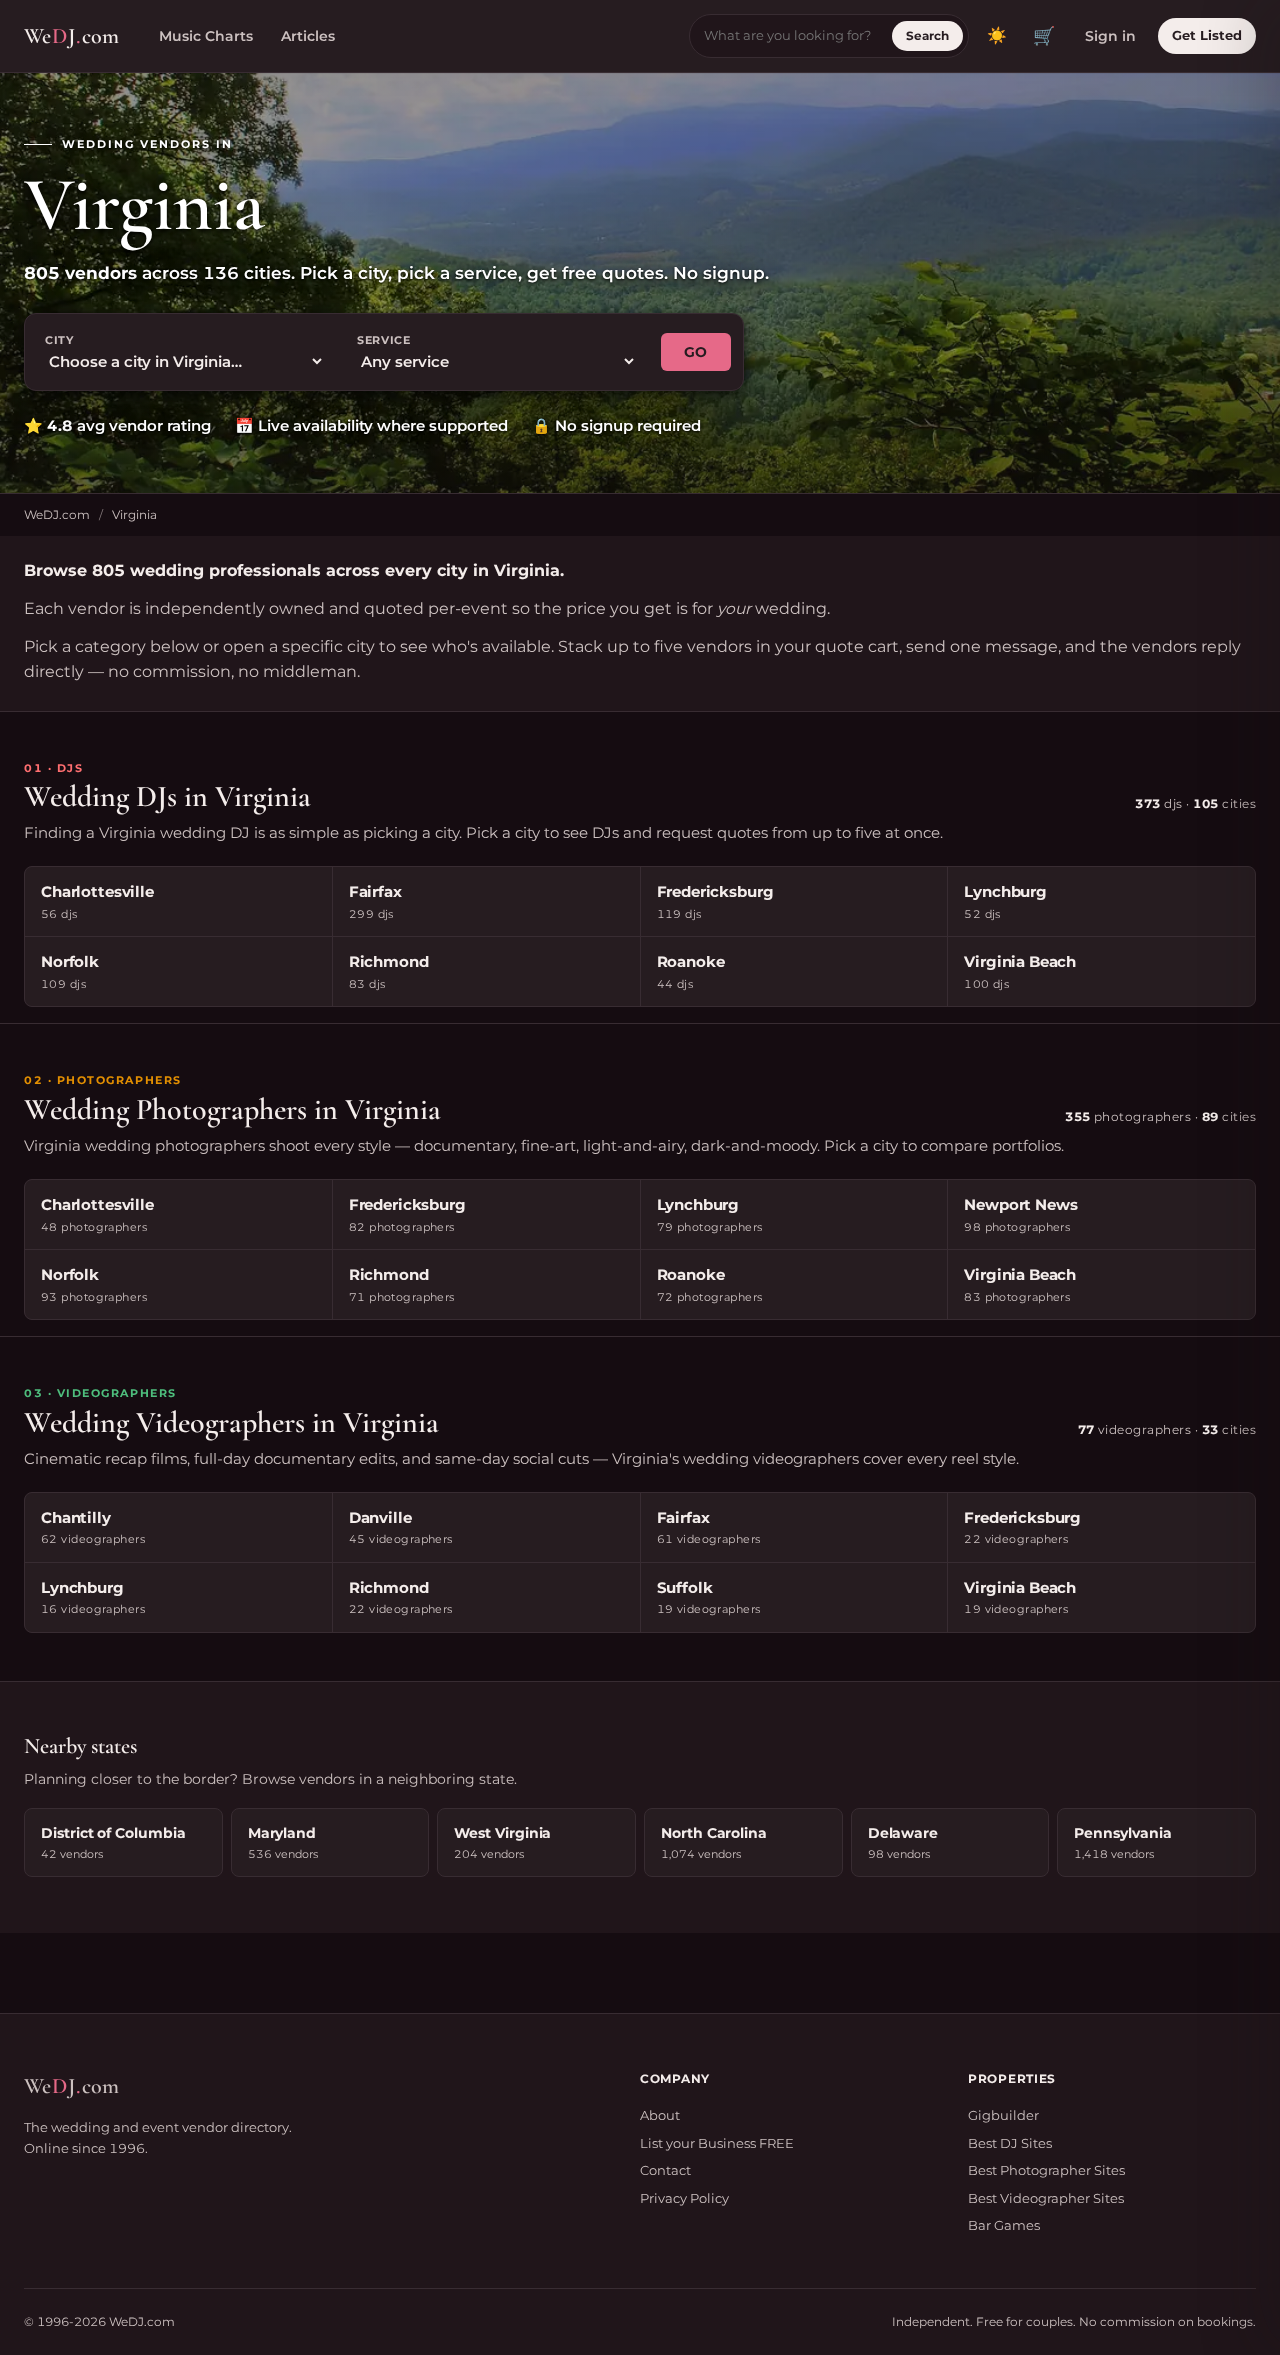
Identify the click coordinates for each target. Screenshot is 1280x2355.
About (660, 2115)
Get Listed (1207, 35)
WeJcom (71, 36)
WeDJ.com (57, 514)
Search (927, 35)
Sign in (1110, 36)
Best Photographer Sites (1046, 2170)
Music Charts (206, 36)
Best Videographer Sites (1046, 2198)
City (59, 340)
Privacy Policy (684, 2198)
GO (696, 352)
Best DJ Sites (1010, 2143)
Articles (308, 36)
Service (384, 340)
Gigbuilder (1003, 2115)
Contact (665, 2170)
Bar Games (1004, 2225)
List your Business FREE (717, 2143)
